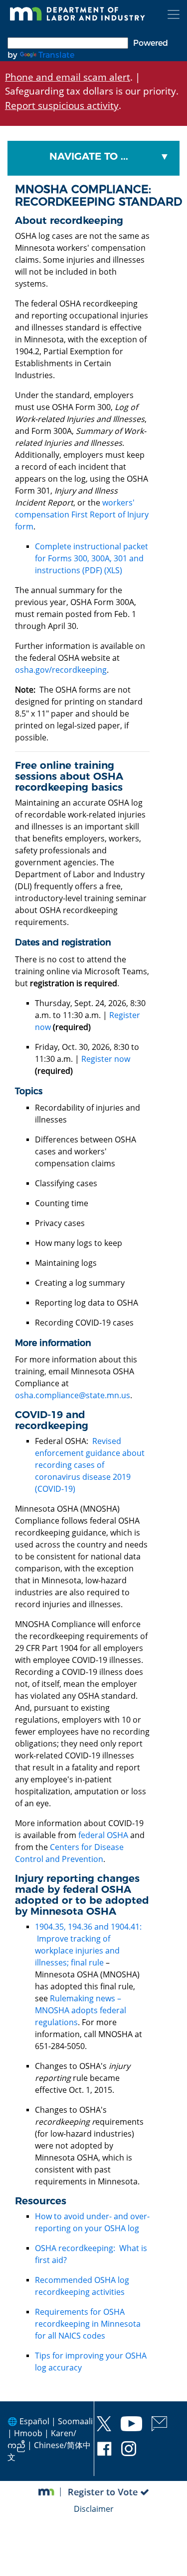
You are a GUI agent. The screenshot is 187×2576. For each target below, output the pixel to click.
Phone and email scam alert (68, 77)
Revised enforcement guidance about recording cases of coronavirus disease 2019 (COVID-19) (90, 1465)
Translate (56, 55)
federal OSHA (103, 1835)
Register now (106, 1059)
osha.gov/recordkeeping (61, 670)
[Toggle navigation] (174, 14)
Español (34, 2421)
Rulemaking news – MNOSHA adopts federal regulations (81, 2010)
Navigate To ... (89, 156)
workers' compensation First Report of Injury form (82, 515)
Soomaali (75, 2421)
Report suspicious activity (62, 105)
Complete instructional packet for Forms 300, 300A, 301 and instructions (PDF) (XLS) (92, 558)
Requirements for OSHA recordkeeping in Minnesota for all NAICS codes (88, 2324)
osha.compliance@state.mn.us (73, 1395)
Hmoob (28, 2433)
